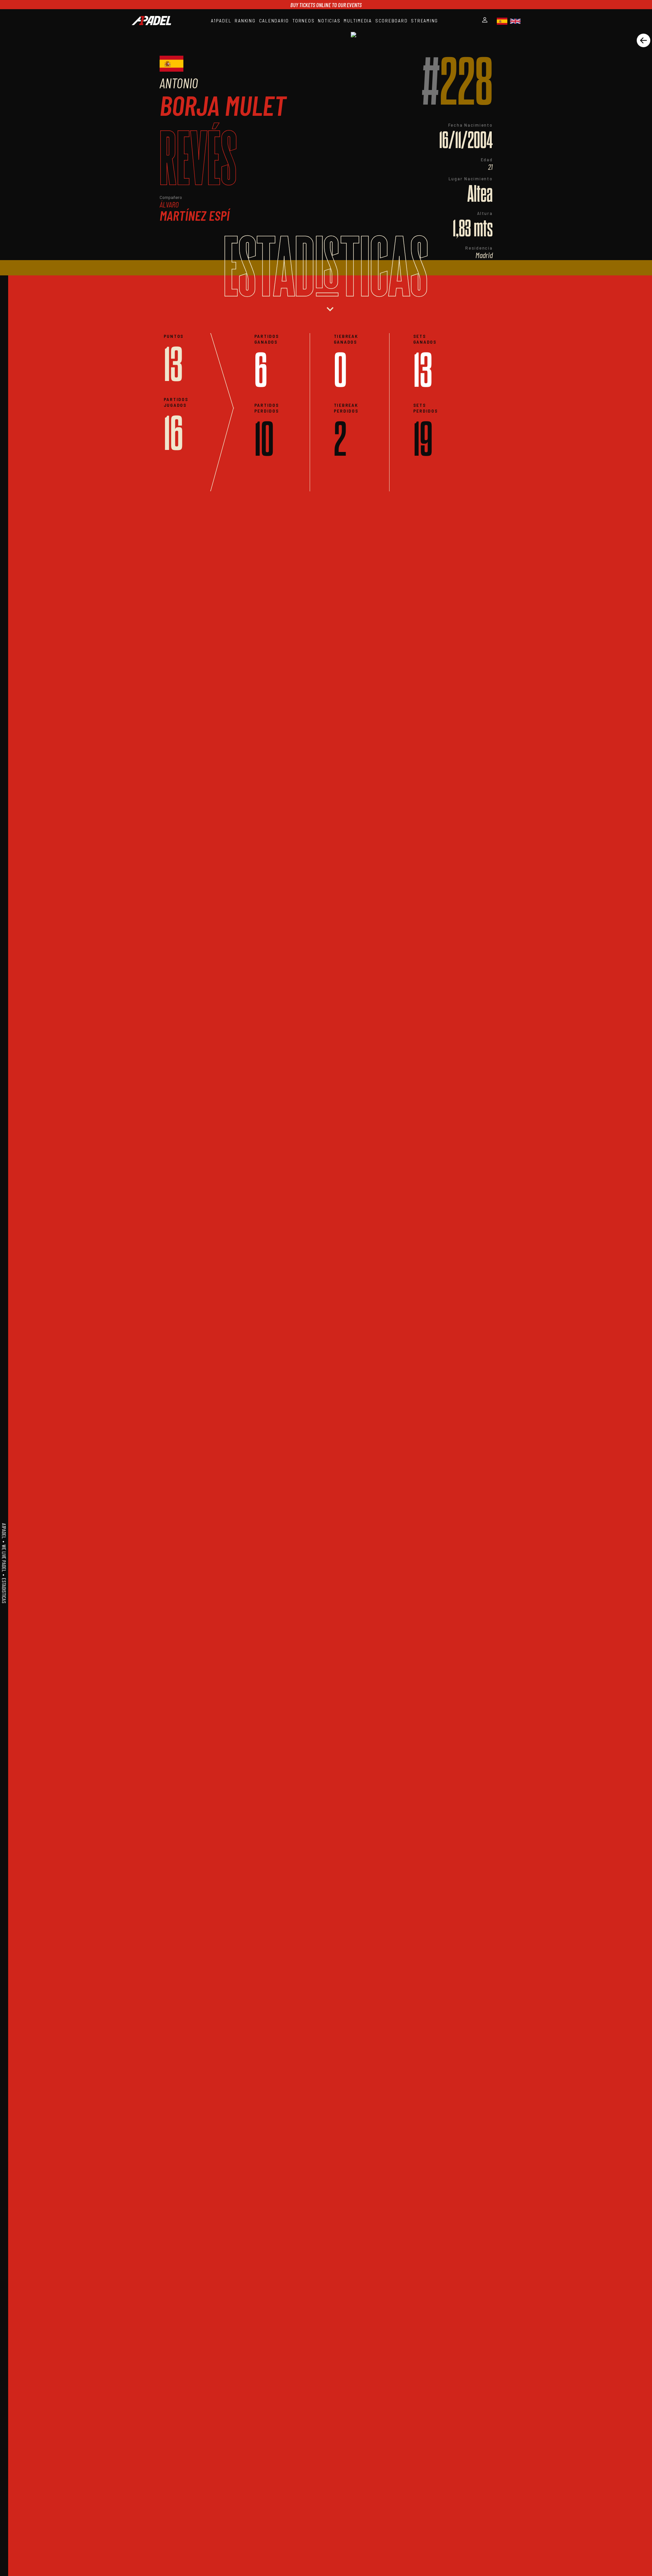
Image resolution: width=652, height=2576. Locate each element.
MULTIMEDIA (358, 21)
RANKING (245, 21)
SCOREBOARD (392, 21)
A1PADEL (221, 21)
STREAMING (424, 21)
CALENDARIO (274, 21)
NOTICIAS (329, 21)
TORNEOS (303, 21)
